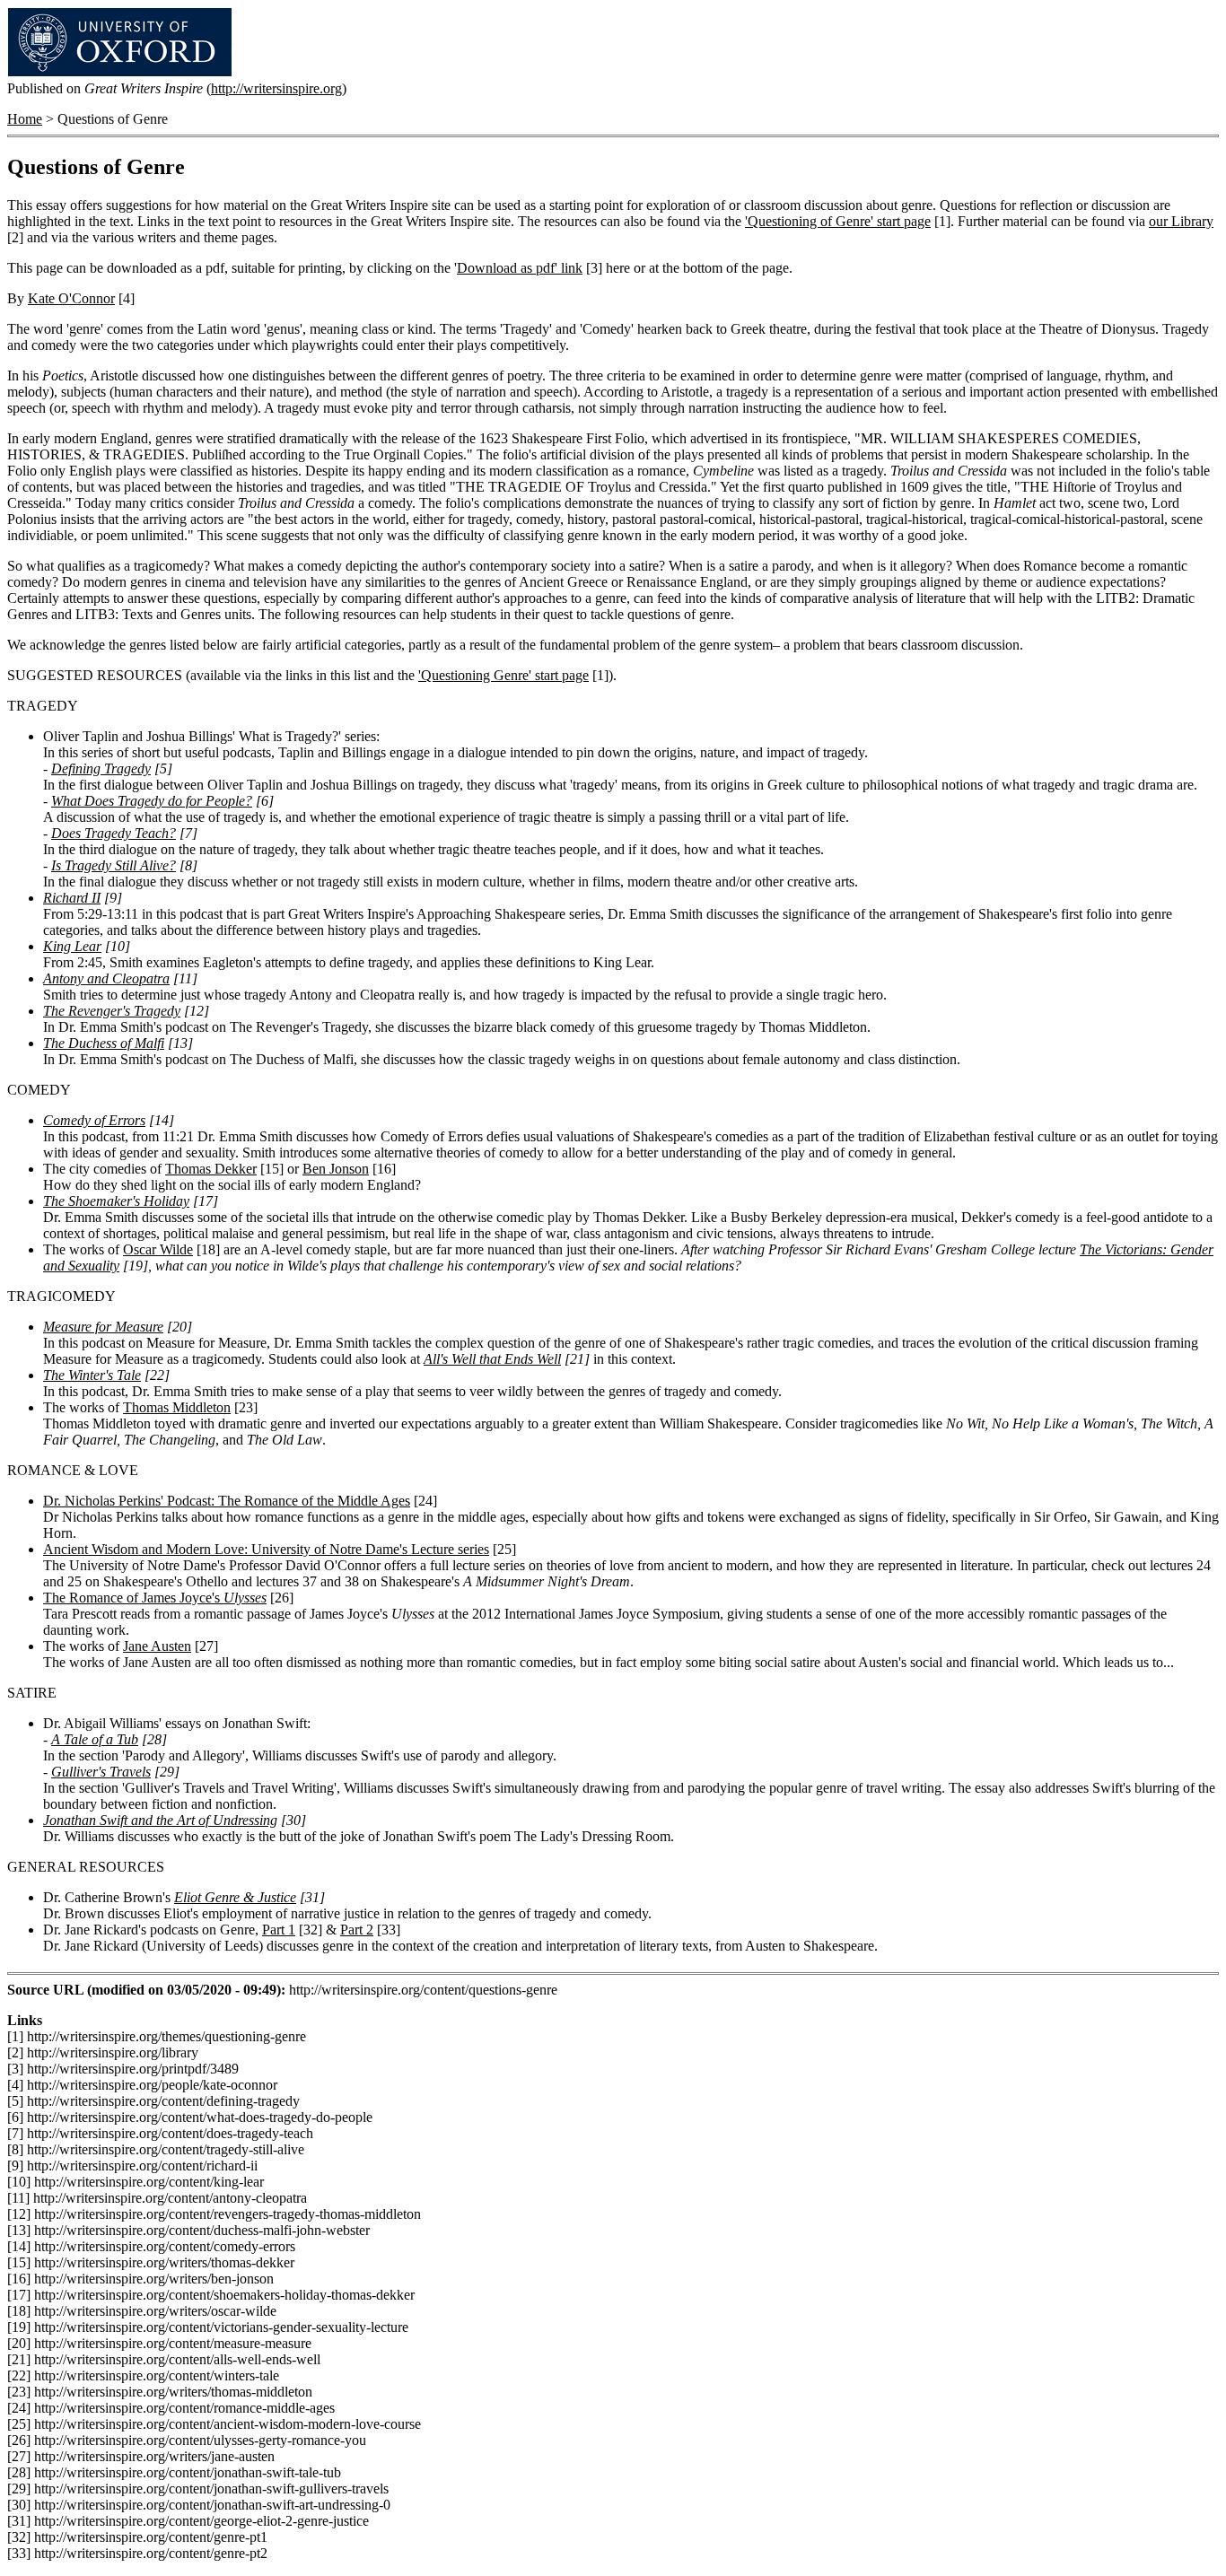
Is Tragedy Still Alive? (114, 865)
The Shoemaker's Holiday (116, 1201)
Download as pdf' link (520, 268)
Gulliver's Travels (101, 1772)
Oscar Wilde (158, 1249)
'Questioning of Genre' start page (838, 221)
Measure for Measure (103, 1327)
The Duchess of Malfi (104, 1043)
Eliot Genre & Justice (235, 1897)
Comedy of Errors (94, 1120)
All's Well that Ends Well (492, 1359)
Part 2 (357, 1930)
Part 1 (279, 1930)
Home (25, 119)
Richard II (72, 898)
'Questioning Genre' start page (504, 675)
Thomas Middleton (177, 1407)
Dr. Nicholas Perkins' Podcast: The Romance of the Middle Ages (227, 1501)
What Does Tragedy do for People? (152, 801)
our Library (1181, 221)
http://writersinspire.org (276, 88)
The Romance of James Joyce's (155, 1598)
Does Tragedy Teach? (114, 833)
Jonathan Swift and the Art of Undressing (160, 1820)
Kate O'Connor (71, 298)
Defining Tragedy (101, 768)
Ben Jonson (336, 1169)
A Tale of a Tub (95, 1739)
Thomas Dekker (211, 1169)
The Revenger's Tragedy (112, 1011)
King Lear (72, 946)
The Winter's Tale (92, 1375)
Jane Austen (157, 1646)
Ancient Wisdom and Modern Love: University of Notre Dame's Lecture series (266, 1549)
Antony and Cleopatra (106, 978)
